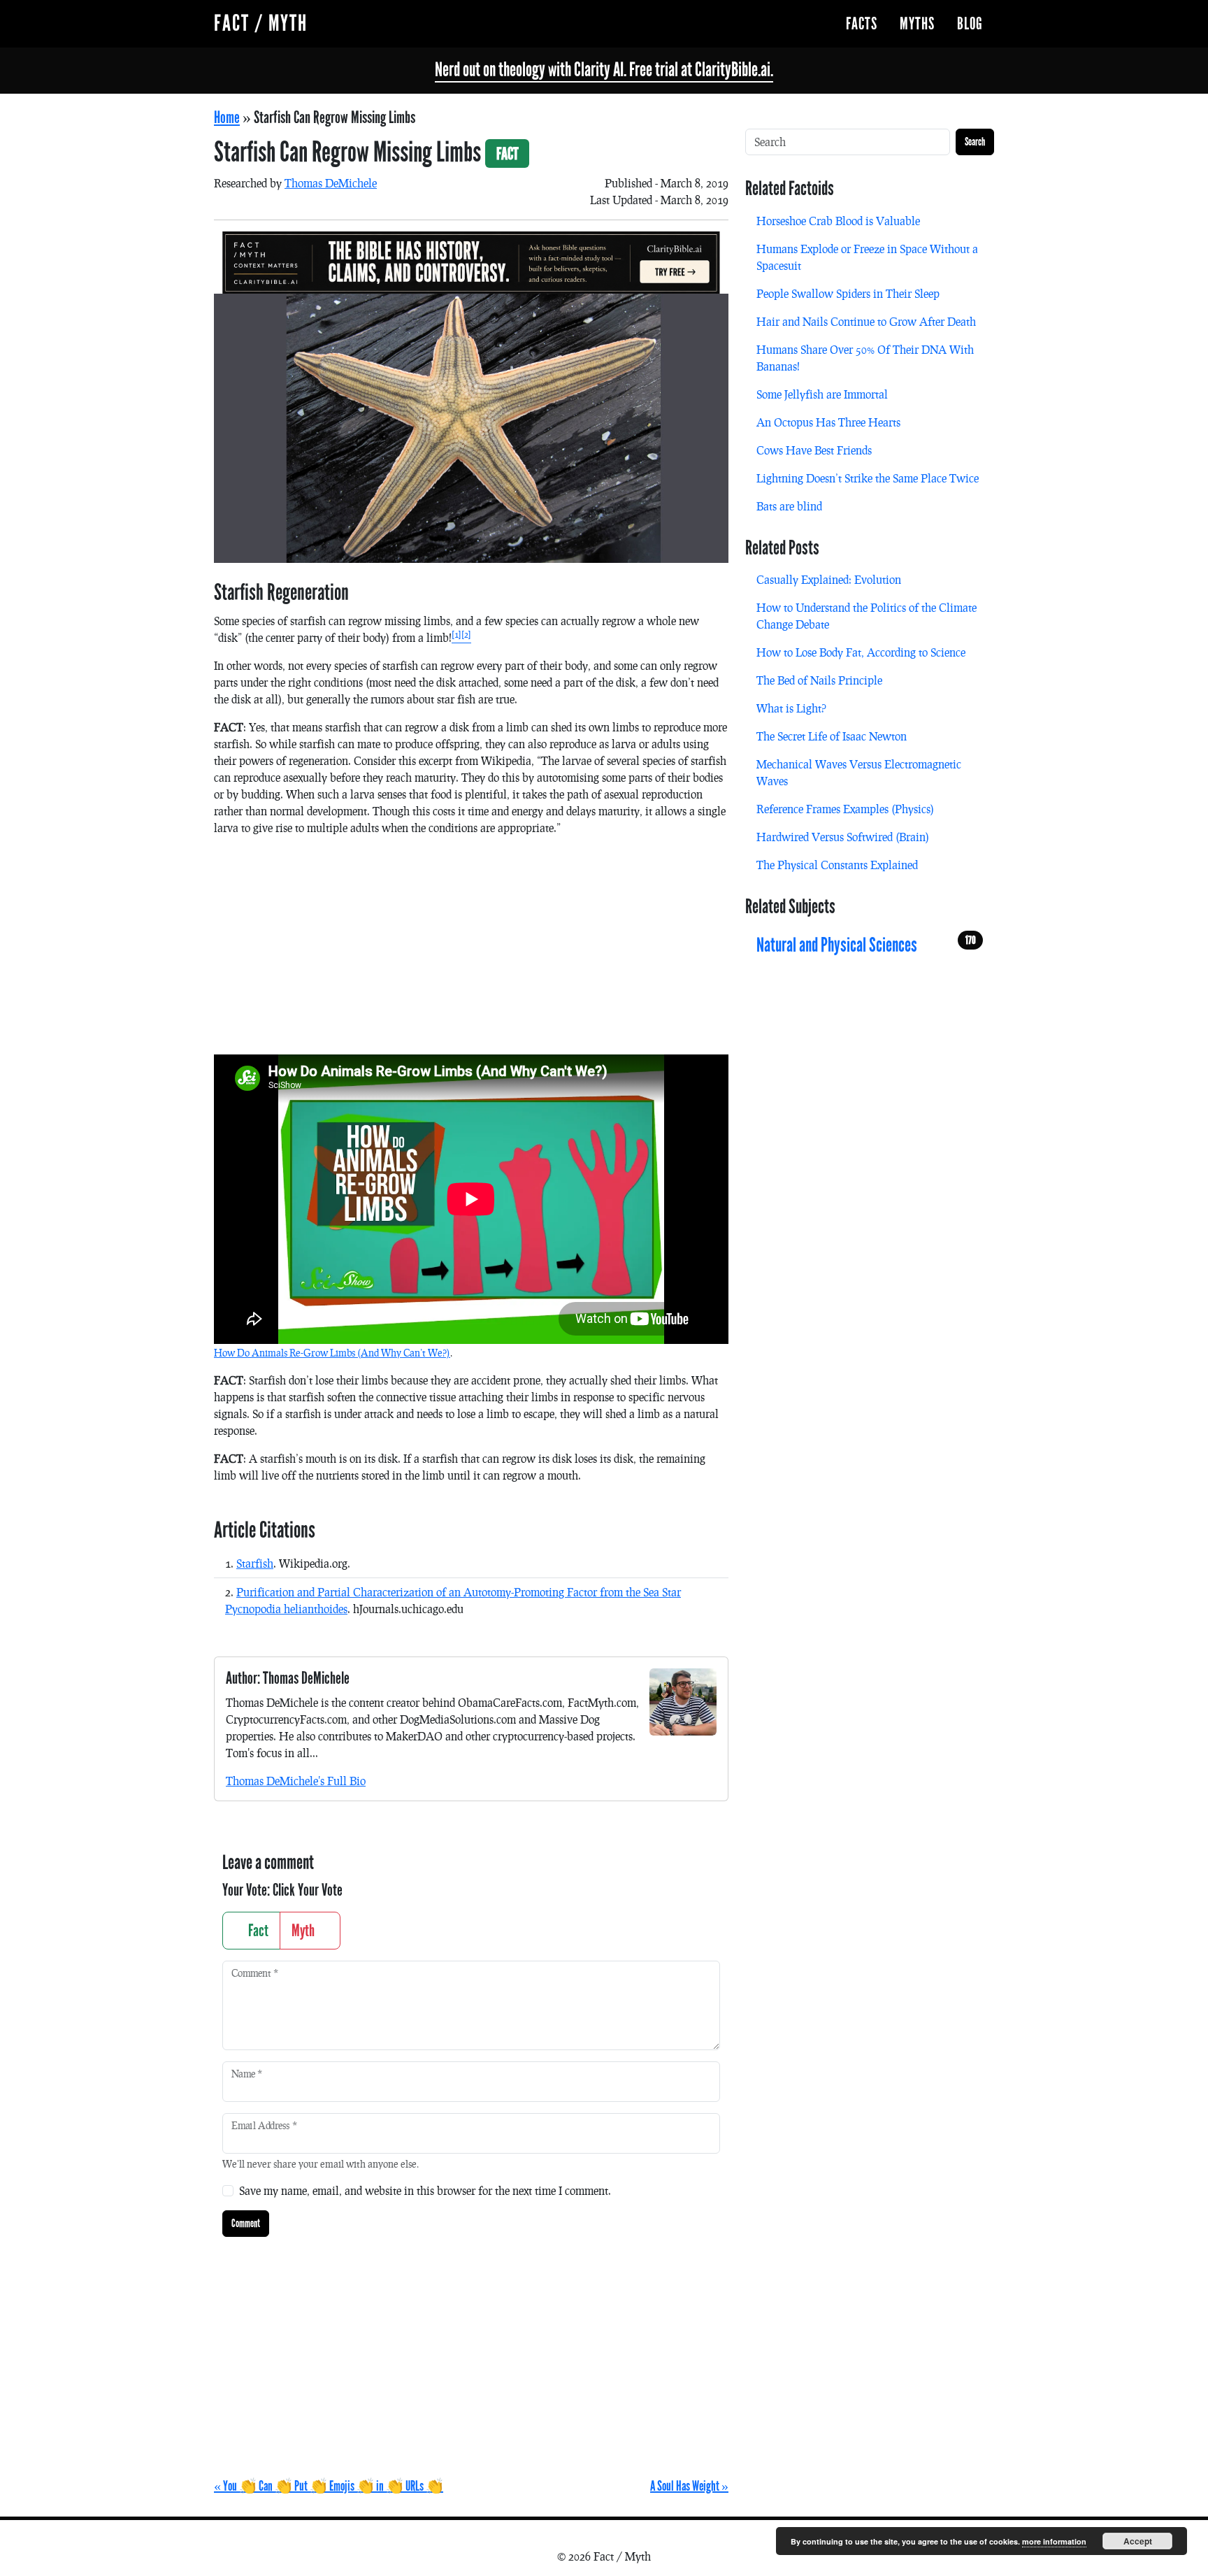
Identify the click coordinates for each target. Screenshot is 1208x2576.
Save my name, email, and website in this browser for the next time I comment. (425, 2190)
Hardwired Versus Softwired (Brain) (843, 837)
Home (227, 117)
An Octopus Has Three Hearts (828, 422)
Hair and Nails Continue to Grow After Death (866, 321)
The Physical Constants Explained (837, 865)
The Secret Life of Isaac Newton (832, 736)
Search (975, 142)
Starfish (255, 1563)
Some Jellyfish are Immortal (822, 394)
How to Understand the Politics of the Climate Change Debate (867, 616)
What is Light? (791, 708)
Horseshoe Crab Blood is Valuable (838, 221)
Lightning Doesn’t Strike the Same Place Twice (868, 478)
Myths (917, 24)
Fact (257, 1931)
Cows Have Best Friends (814, 450)
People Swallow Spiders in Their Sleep (848, 293)
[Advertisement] (471, 945)
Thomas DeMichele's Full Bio (296, 1781)
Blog (970, 24)
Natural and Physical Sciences (866, 945)
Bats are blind (789, 506)
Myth (304, 1931)
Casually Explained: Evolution (829, 579)
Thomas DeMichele (331, 183)
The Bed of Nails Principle (819, 680)
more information (1054, 2541)
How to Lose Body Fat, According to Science (861, 652)
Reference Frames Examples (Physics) (845, 809)
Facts (862, 24)
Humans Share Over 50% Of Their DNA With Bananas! (865, 358)
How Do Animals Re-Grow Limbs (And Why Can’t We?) (332, 1353)
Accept (1138, 2541)
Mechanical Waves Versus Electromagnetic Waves (859, 772)
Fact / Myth (261, 23)
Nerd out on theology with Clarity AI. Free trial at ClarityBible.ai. (604, 70)
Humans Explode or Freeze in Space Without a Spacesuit (867, 257)
